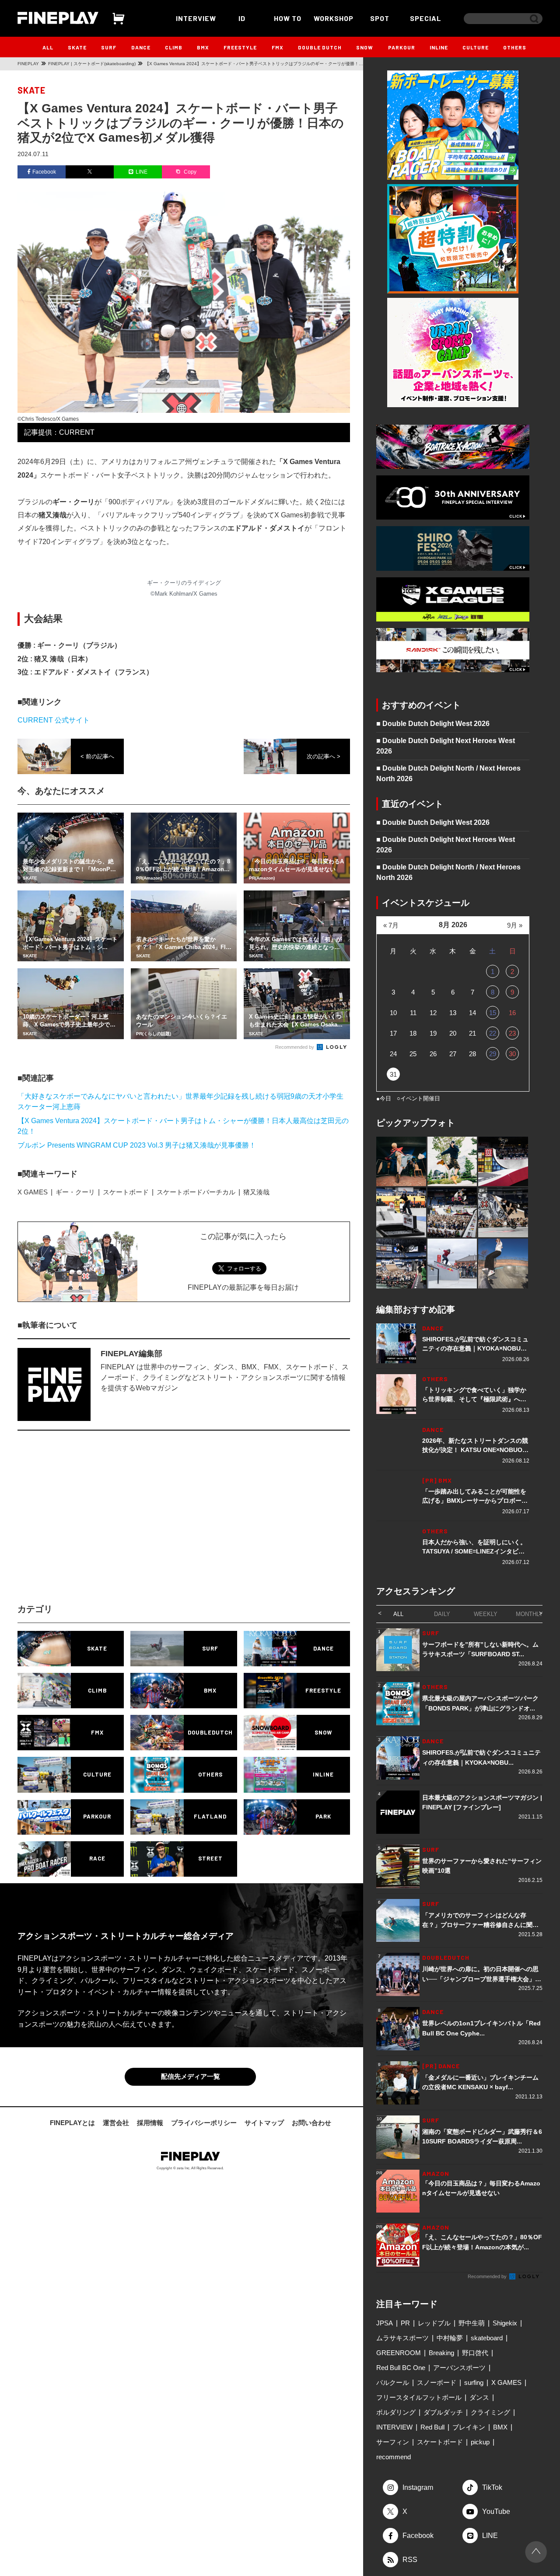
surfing (474, 2382)
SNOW (365, 47)
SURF (109, 47)
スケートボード (126, 1192)
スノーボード (437, 2382)
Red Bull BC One (401, 2368)
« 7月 (391, 925)
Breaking (441, 2353)
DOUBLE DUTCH (320, 47)
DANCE (141, 47)
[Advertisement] (107, 1525)
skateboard (487, 2338)
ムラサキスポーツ (402, 2338)
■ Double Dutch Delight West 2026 (433, 724)
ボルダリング (396, 2412)
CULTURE (476, 47)
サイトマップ (264, 2124)
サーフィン (393, 2442)
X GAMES (33, 1192)
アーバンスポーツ (459, 2368)
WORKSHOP (334, 18)
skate (31, 90)
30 (512, 1054)
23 (512, 1033)
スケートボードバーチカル (196, 1192)
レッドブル (434, 2323)
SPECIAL (426, 18)
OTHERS (515, 47)
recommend (394, 2457)
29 (493, 1054)
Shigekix (505, 2323)
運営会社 (116, 2124)
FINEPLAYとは (72, 2124)
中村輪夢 (450, 2338)
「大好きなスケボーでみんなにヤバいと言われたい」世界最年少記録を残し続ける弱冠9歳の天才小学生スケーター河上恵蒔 (180, 1101)
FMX (278, 47)
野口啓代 (475, 2353)
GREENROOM (399, 2353)
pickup (480, 2442)
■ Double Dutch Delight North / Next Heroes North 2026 (448, 773)
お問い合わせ (311, 2124)
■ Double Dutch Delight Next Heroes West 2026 (446, 746)
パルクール (393, 2382)
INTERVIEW (196, 18)
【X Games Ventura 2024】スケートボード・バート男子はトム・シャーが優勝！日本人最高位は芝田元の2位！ (183, 1126)
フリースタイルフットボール (419, 2397)
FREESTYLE (240, 47)
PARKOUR (402, 47)
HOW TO (288, 18)
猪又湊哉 (256, 1192)
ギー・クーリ (75, 1192)
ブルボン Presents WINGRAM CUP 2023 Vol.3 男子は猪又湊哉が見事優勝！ (137, 1145)
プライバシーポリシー (204, 2124)
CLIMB (174, 47)
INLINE (439, 47)
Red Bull (432, 2427)
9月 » (515, 925)
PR (405, 2323)
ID (242, 18)
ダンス (479, 2397)
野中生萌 (472, 2323)
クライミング (490, 2412)
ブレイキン (469, 2427)
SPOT (380, 18)
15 (493, 1013)
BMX (203, 47)
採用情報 (150, 2124)
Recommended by (295, 1047)
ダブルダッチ (443, 2412)
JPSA (385, 2323)
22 (493, 1033)
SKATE (77, 47)
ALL (48, 47)
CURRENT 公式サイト (54, 720)
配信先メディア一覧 (191, 2078)
